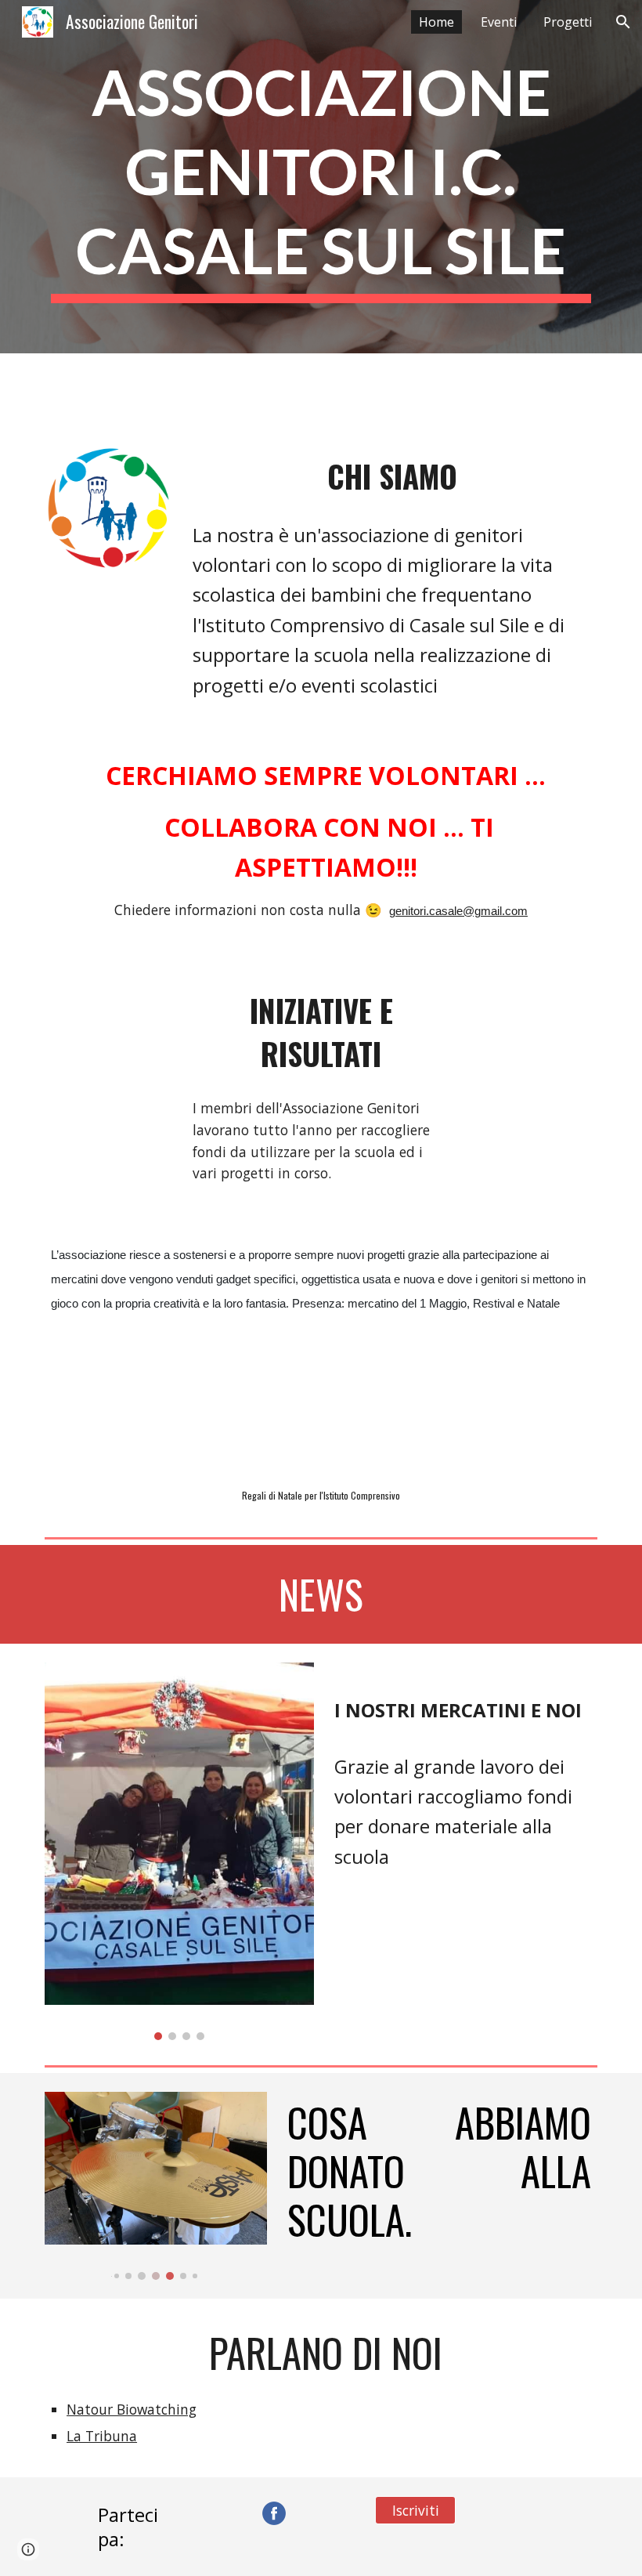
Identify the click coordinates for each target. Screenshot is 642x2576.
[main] (321, 177)
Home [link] (436, 22)
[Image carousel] (179, 1851)
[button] (623, 22)
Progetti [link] (568, 22)
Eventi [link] (499, 22)
